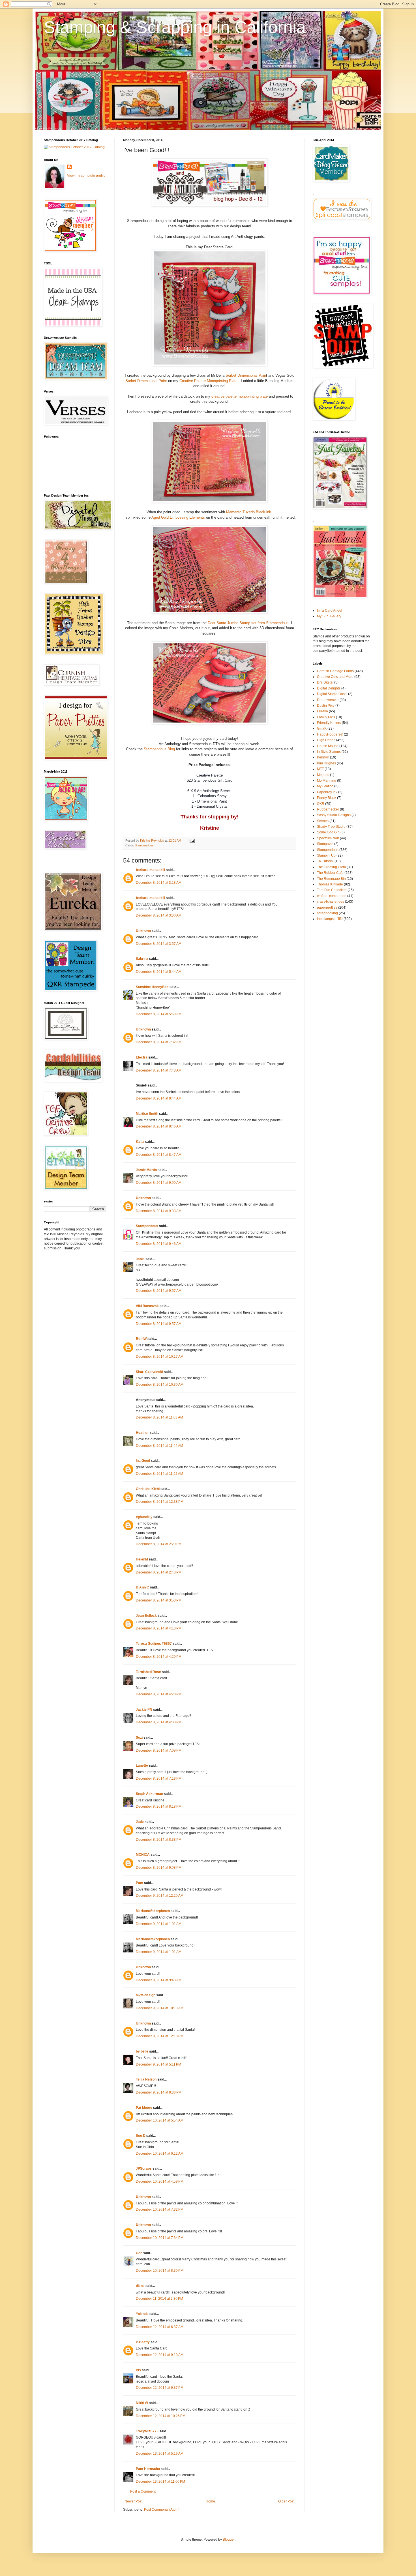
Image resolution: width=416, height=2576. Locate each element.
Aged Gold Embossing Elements (178, 517)
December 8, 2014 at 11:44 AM (159, 1446)
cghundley (144, 1517)
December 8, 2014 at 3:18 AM (159, 883)
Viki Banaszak (147, 1306)
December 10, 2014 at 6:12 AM (160, 2154)
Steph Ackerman (149, 1794)
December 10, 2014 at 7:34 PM (160, 2238)
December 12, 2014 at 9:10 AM (160, 2355)
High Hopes (326, 740)
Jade (140, 1822)
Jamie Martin (146, 1170)
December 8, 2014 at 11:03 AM (159, 1417)
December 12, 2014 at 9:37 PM (160, 2388)
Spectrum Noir (328, 838)
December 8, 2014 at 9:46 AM (159, 1244)
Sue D (141, 2136)
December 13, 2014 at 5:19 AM (160, 2454)
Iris (138, 2370)
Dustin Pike (326, 706)
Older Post (286, 2501)
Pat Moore (144, 2108)
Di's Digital (325, 682)
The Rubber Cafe (330, 873)
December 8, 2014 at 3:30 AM (159, 915)
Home (210, 2501)
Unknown (143, 931)
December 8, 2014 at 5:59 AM (159, 1014)
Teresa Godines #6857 (154, 1644)
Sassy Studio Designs (334, 815)
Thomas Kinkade (330, 884)
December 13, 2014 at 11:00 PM (160, 2482)
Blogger (229, 2540)
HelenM (142, 1559)
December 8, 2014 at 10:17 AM (160, 1357)
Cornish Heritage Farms (335, 671)
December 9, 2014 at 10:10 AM (160, 2008)
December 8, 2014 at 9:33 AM (159, 1211)
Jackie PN (144, 1710)
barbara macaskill (150, 870)
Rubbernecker (328, 809)
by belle (142, 2051)
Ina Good (143, 1461)
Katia (140, 1142)
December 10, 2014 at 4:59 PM (160, 2181)
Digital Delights (329, 688)
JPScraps (144, 2168)
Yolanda (142, 2314)
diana (140, 2286)
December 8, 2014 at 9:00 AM (159, 1183)
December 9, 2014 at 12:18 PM (160, 2036)
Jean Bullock (146, 1616)
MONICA (143, 1855)
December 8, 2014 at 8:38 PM (159, 1840)
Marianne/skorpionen (153, 1911)
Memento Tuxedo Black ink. (249, 512)
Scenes (323, 821)
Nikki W (142, 2403)
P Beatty (143, 2342)
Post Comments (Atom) (162, 2510)
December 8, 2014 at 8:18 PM (159, 1807)
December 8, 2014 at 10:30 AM (160, 1385)
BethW (141, 1339)
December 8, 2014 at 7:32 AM (159, 1042)
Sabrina (142, 959)
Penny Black (327, 798)
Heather (142, 1433)
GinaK (322, 728)
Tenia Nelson (146, 2079)
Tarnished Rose (148, 1672)
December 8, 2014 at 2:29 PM (159, 1544)
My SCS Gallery (329, 616)
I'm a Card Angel (330, 611)
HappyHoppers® (330, 734)
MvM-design (146, 1995)
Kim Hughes (326, 763)
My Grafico (325, 786)
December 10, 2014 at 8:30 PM (160, 2271)
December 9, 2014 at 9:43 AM (159, 1980)
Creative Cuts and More (335, 677)
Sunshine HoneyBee (152, 987)
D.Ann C (142, 1587)
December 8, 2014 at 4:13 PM (159, 1628)
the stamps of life (330, 919)
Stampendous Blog (159, 749)
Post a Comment (143, 2491)
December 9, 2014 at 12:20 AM (160, 1896)
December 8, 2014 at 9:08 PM (159, 1868)
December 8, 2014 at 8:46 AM (159, 1126)
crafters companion (332, 896)
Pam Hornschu (148, 2469)
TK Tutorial (325, 861)
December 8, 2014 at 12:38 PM (160, 1502)
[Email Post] (192, 840)
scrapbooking (327, 913)
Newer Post (133, 2501)
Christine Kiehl (148, 1489)
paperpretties (327, 907)
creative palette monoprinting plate (240, 396)
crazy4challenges (331, 902)
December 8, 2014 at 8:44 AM (159, 1098)
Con (139, 2253)
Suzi (139, 1738)
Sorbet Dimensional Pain (246, 375)
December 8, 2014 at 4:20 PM (159, 1657)
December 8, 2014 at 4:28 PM (159, 1694)
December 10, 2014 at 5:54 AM (160, 2120)
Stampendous (144, 845)
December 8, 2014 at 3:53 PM (159, 1600)
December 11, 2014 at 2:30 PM (159, 2299)
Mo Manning (327, 781)
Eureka (322, 711)
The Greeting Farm (331, 867)
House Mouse (328, 746)
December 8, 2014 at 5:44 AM (159, 972)
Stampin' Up (326, 855)
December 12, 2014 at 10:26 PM (161, 2416)
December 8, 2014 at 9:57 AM (159, 1291)
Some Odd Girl (328, 832)
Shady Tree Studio (331, 827)
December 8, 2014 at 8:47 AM (159, 1155)
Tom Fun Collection (332, 890)
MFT (320, 769)
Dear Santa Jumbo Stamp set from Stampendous (248, 623)
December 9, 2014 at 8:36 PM (159, 2092)
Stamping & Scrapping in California (175, 27)
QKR (321, 804)
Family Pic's (326, 717)
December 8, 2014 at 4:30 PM (159, 1722)
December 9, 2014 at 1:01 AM (159, 1924)
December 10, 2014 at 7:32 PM (160, 2209)
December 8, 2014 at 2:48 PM (159, 1572)
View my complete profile (86, 176)
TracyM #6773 (147, 2431)
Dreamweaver (328, 700)
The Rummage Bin (331, 879)
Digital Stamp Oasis (332, 694)
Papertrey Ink (327, 792)
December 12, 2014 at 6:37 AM (160, 2327)
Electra (142, 1057)
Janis (140, 1259)
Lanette (142, 1766)
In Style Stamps (329, 752)
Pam (140, 1883)
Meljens (323, 775)
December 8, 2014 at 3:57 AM (159, 944)
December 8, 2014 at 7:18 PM (159, 1779)
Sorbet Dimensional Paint (146, 381)
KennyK (323, 757)
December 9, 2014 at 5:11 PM (158, 2064)
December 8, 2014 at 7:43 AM (159, 1070)
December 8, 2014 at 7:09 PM (159, 1751)
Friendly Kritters (329, 723)
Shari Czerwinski (149, 1372)
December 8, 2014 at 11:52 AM (159, 1474)
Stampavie (325, 844)
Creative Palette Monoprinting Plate (208, 381)
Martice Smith (147, 1114)
